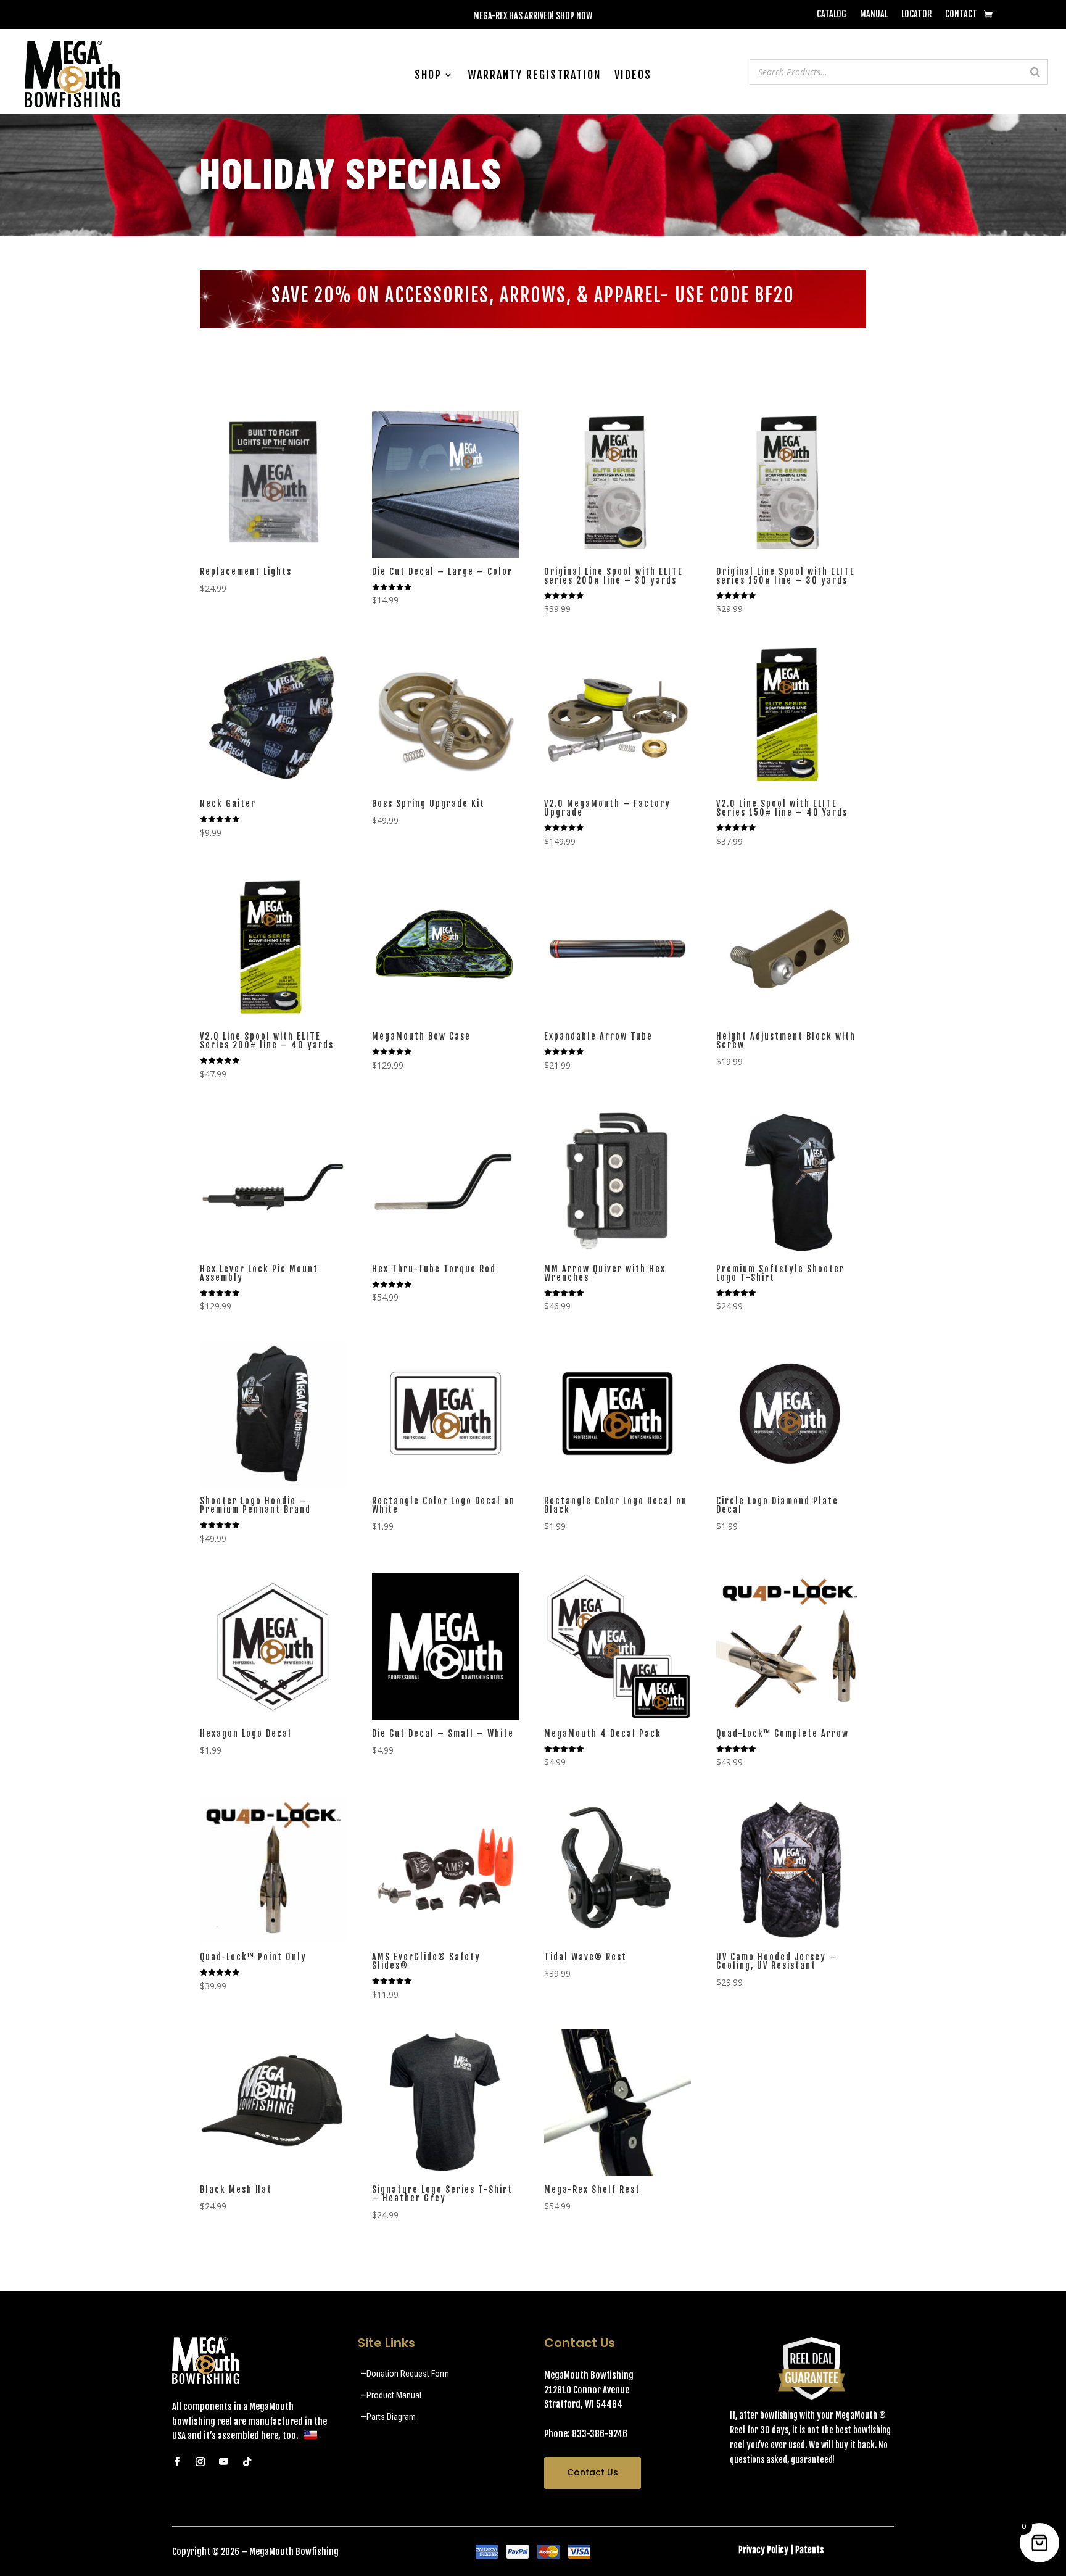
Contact (961, 14)
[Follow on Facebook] (176, 2462)
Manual (874, 14)
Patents (809, 2550)
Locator (916, 14)
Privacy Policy (763, 2550)
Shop (428, 76)
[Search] (1035, 72)
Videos (633, 76)
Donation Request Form (408, 2374)
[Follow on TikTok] (247, 2462)
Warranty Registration (534, 76)
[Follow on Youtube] (223, 2462)
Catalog (832, 14)
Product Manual (394, 2395)
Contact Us (593, 2472)
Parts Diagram (391, 2417)
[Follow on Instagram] (200, 2462)
